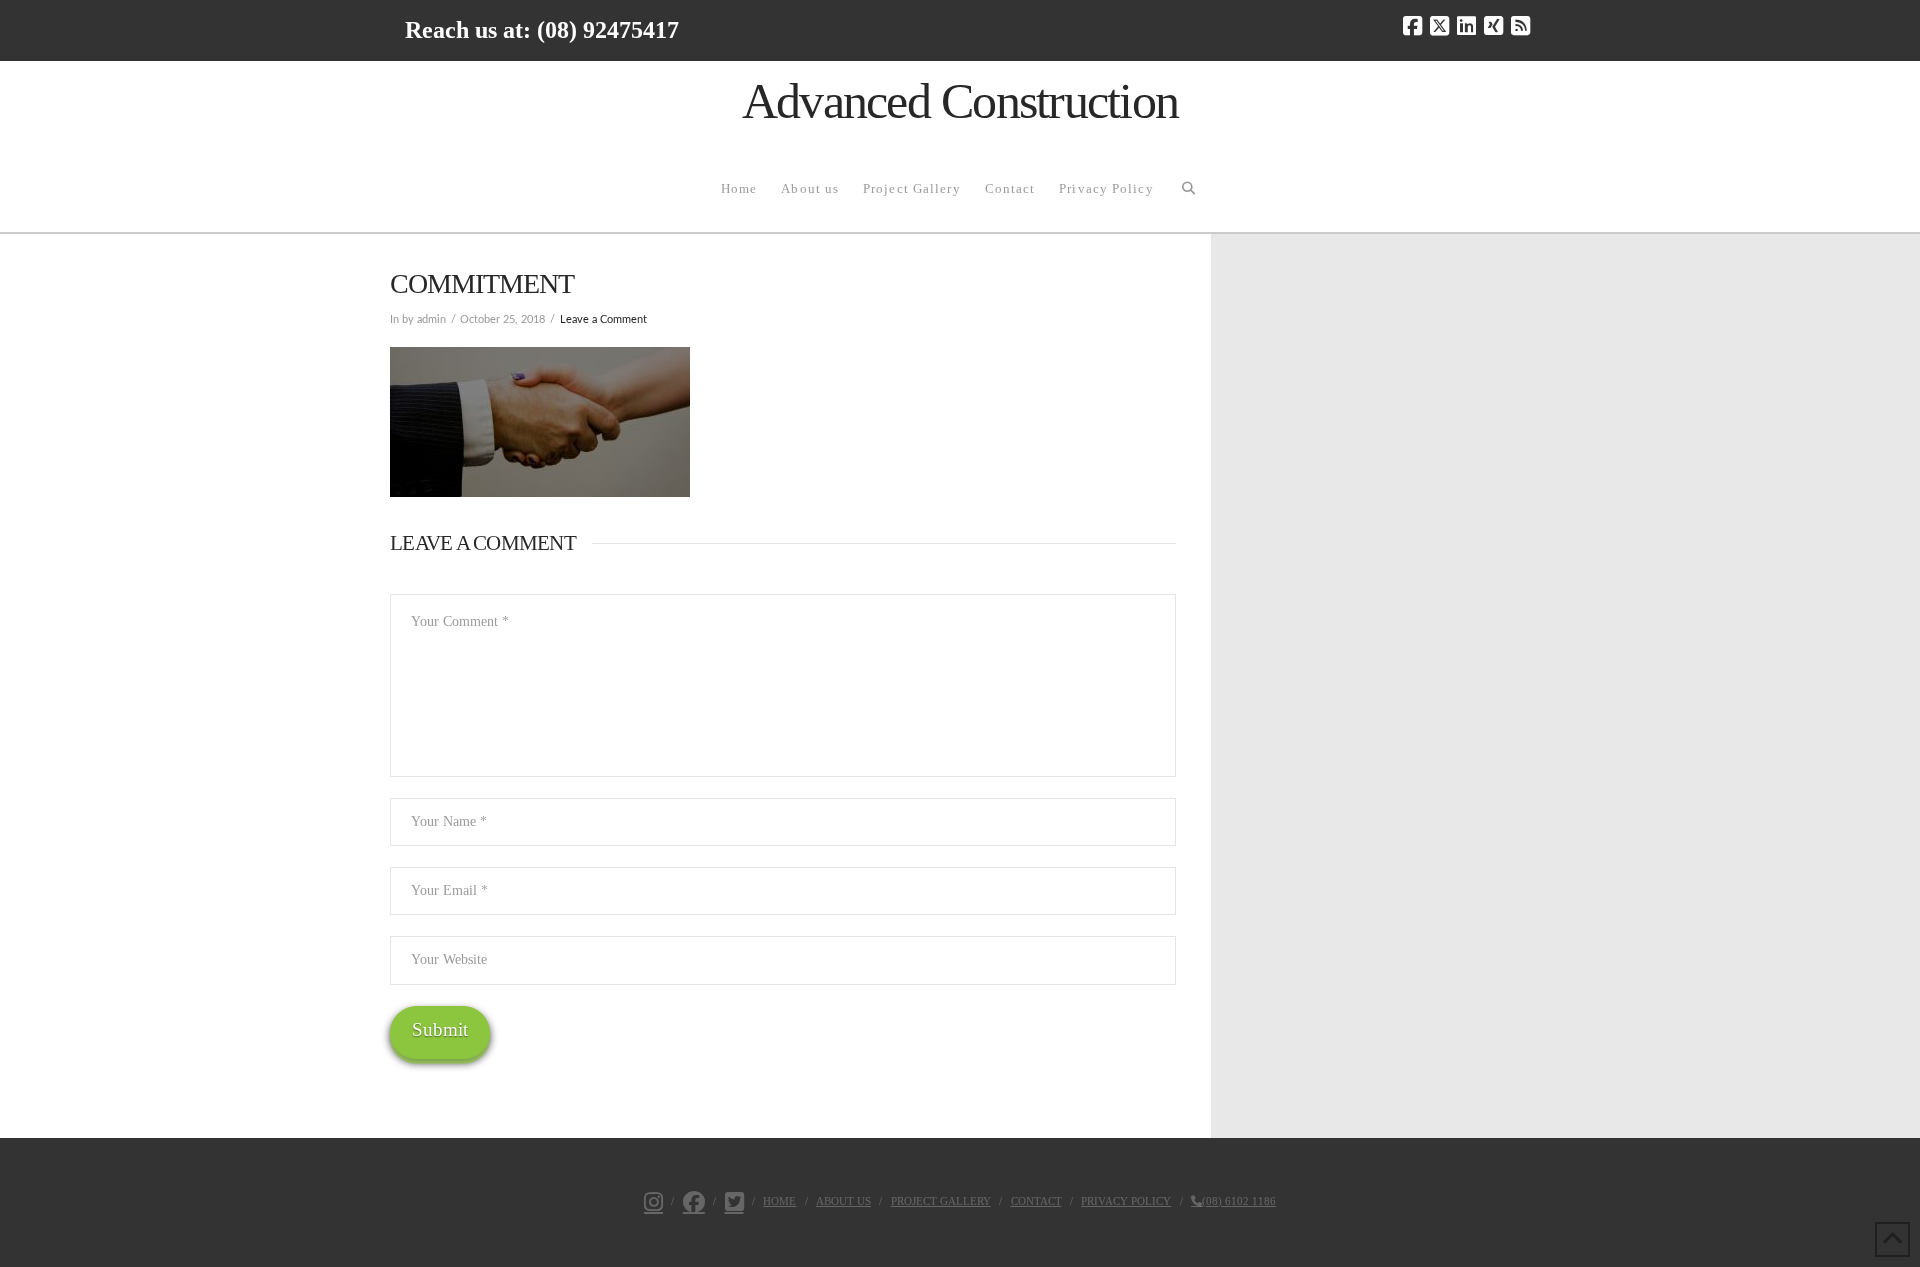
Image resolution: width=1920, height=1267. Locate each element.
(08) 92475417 (608, 30)
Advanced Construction (960, 101)
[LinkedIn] (1466, 26)
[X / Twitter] (1439, 26)
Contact (1036, 1201)
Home (779, 1201)
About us (843, 1201)
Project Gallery (941, 1201)
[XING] (1493, 26)
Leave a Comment (603, 320)
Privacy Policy (1126, 1201)
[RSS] (1520, 26)
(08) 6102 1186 (1239, 1201)
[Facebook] (1412, 26)
